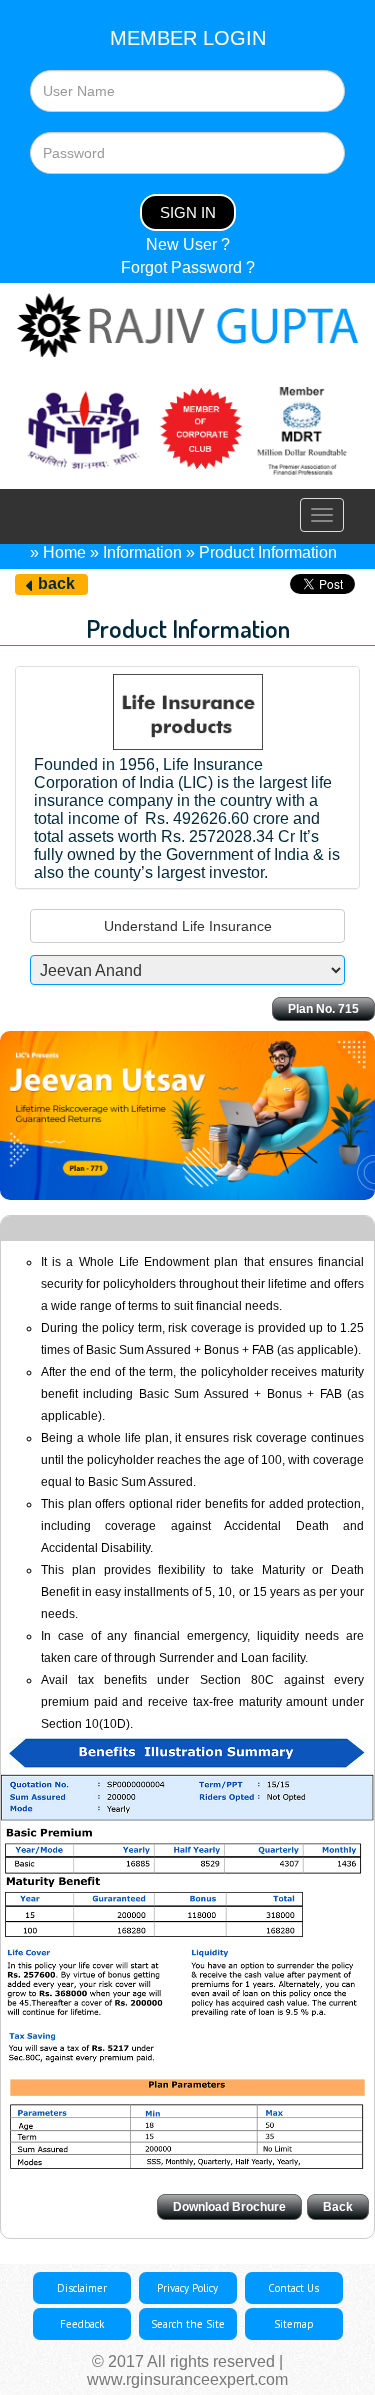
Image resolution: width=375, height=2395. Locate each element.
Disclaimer (82, 2288)
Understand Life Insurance (188, 926)
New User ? (188, 244)
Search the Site (188, 2324)
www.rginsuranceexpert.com (187, 2379)
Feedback (82, 2324)
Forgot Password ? (188, 267)
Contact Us (293, 2288)
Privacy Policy (187, 2288)
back (56, 583)
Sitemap (294, 2324)
